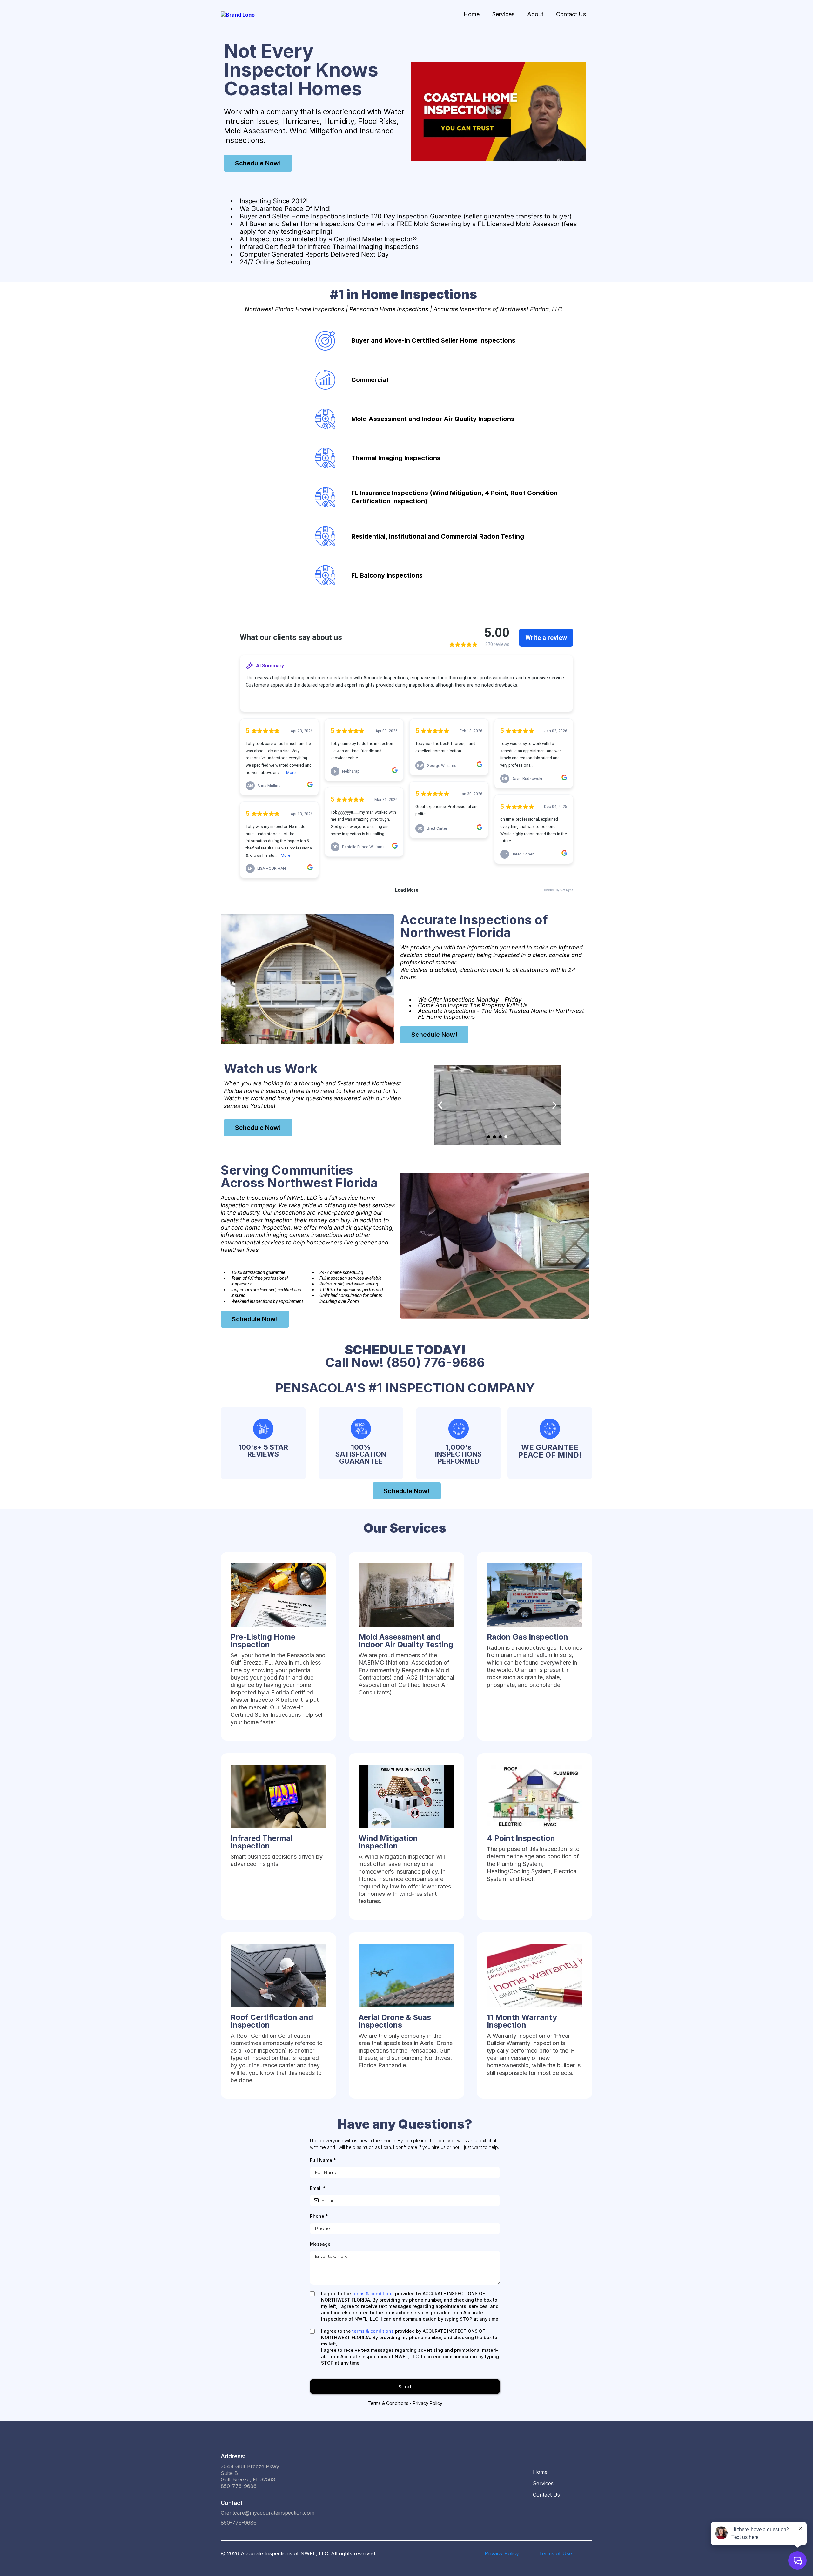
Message (320, 2244)
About (535, 14)
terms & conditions (373, 2294)
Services (503, 14)
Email (318, 2188)
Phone (319, 2216)
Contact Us (571, 14)
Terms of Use (555, 2553)
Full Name (323, 2160)
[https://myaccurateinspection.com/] (238, 14)
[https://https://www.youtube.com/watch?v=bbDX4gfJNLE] (497, 1105)
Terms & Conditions (388, 2403)
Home (472, 14)
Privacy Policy (428, 2403)
